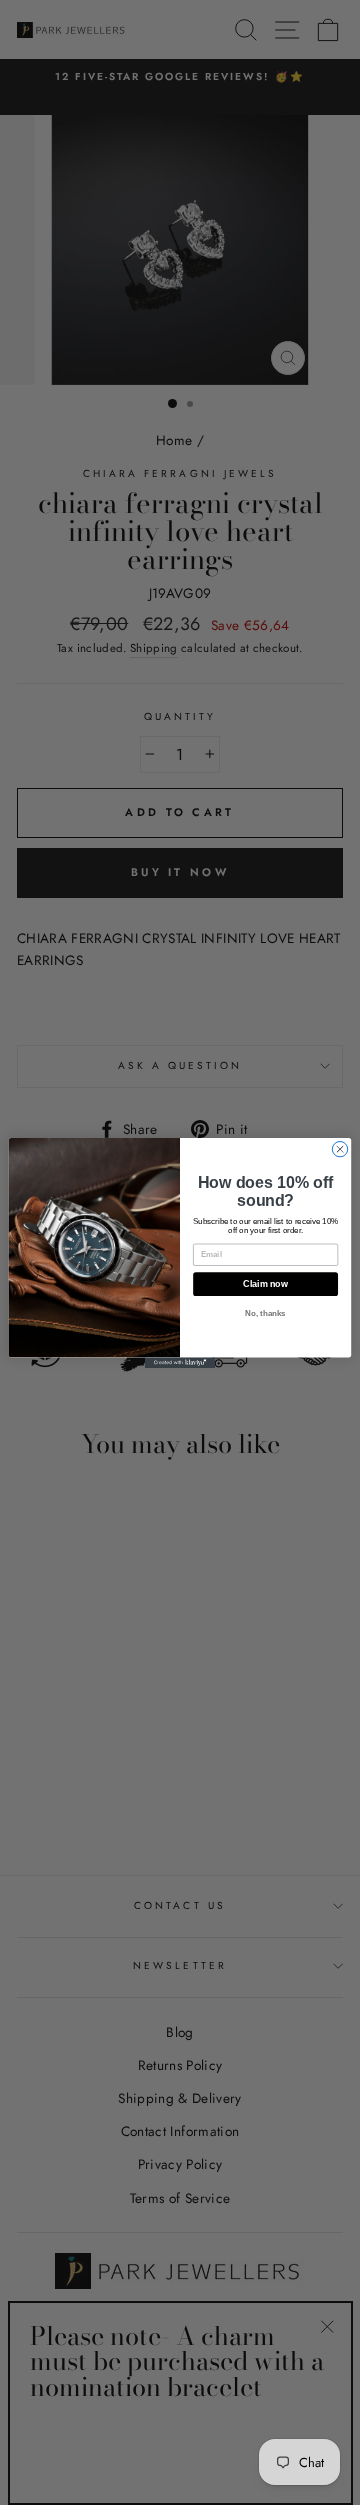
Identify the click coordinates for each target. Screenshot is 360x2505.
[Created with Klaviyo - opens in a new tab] (180, 1362)
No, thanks (265, 1313)
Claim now (265, 1284)
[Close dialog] (339, 1148)
